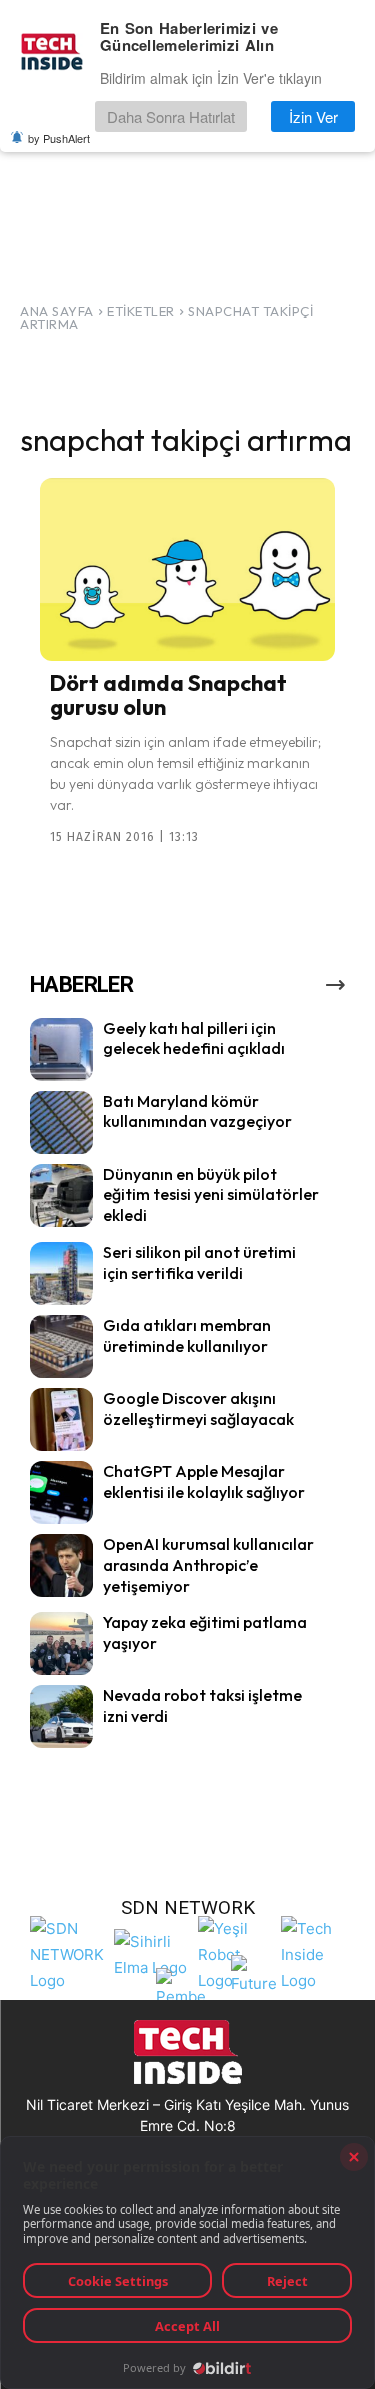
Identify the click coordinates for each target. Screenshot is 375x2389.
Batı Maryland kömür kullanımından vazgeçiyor (197, 1111)
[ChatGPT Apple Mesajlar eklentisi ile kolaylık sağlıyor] (61, 1492)
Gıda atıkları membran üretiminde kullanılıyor (187, 1335)
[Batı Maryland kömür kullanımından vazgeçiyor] (61, 1122)
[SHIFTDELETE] (67, 1952)
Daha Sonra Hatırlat (171, 116)
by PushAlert (59, 138)
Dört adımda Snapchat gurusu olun (168, 695)
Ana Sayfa (57, 311)
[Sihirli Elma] (151, 1952)
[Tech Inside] (318, 1952)
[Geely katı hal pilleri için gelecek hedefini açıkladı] (61, 1049)
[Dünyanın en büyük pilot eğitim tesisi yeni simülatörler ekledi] (61, 1195)
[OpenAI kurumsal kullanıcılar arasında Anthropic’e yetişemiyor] (61, 1565)
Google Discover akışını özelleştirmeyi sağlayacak (198, 1408)
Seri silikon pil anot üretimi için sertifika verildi (199, 1262)
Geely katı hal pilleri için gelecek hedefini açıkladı (194, 1038)
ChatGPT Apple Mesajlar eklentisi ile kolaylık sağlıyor (204, 1481)
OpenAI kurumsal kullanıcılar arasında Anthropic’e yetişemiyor (208, 1565)
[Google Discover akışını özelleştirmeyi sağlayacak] (61, 1419)
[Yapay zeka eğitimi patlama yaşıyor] (61, 1643)
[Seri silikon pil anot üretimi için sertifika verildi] (61, 1273)
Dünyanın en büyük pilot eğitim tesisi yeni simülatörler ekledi (211, 1195)
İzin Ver (313, 116)
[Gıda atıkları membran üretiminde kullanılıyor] (61, 1346)
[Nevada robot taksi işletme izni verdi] (61, 1716)
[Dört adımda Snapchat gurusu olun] (187, 569)
